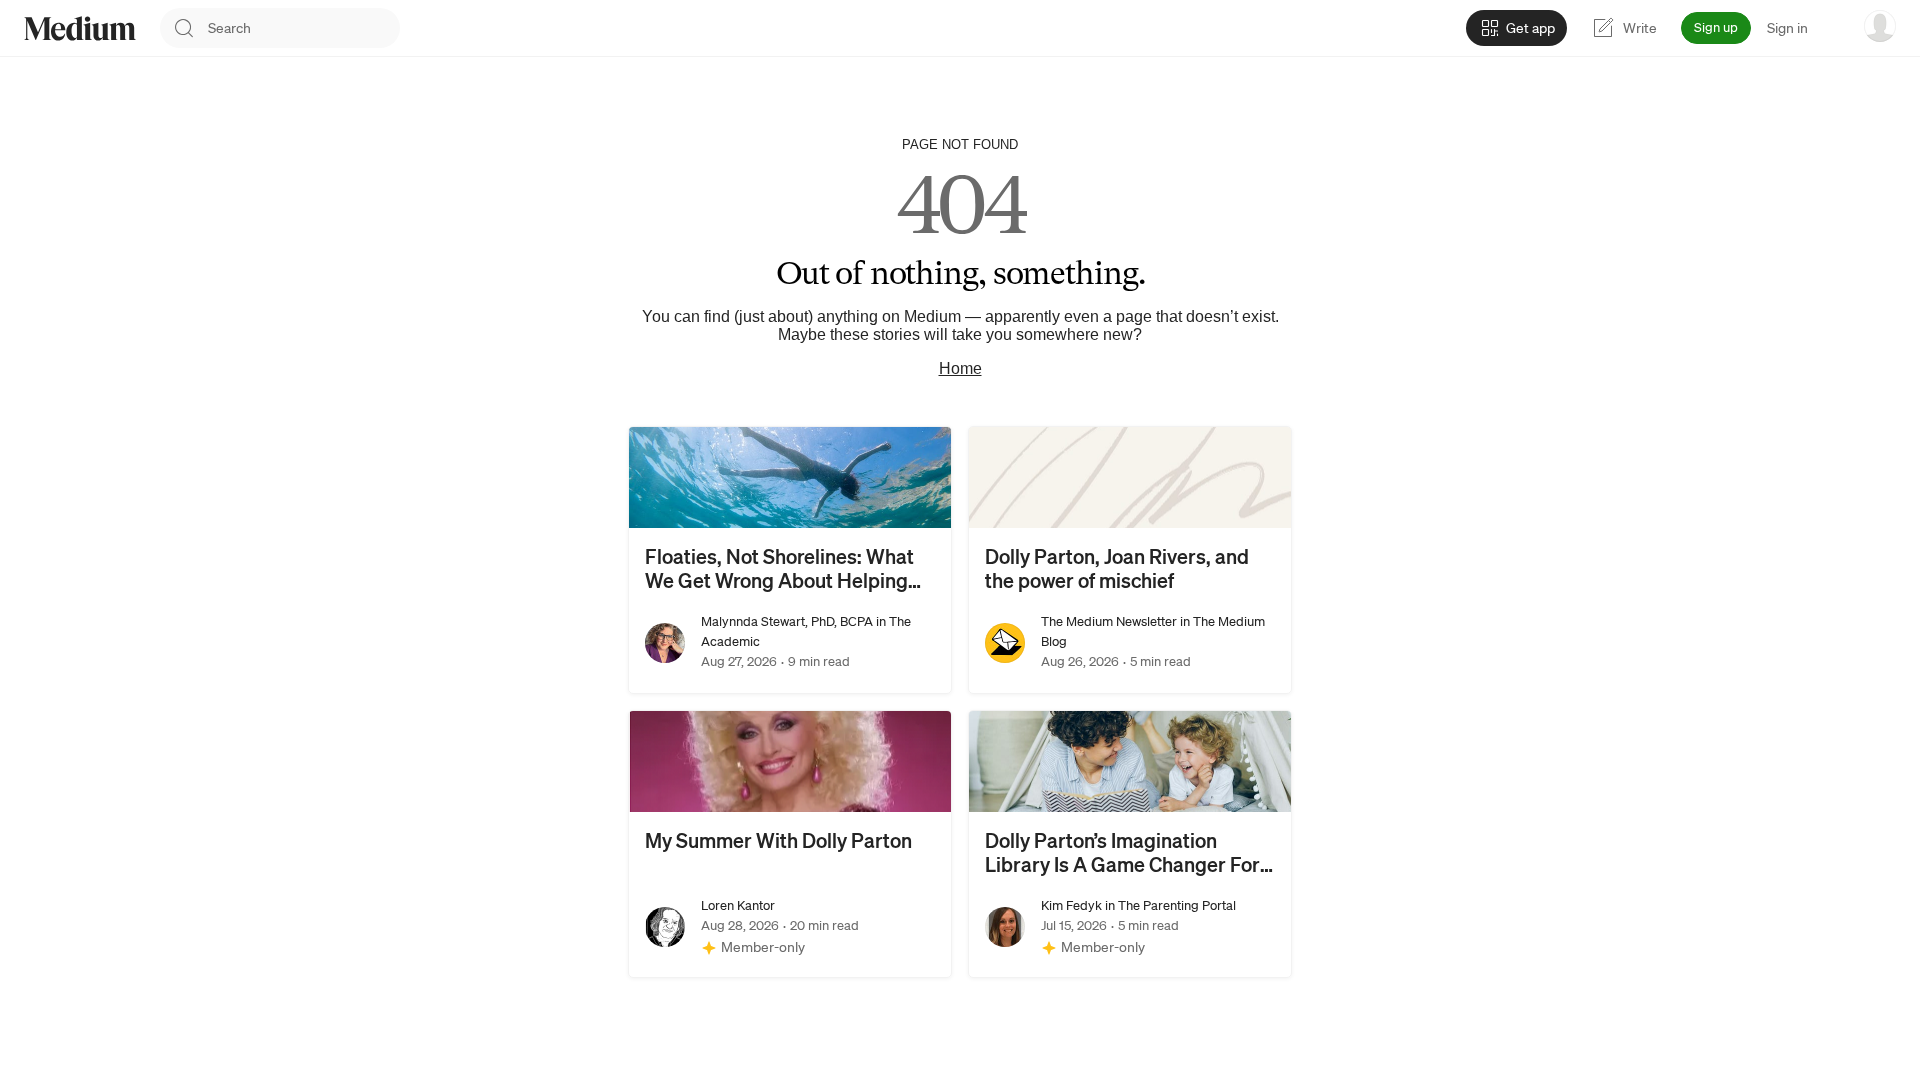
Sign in (1787, 28)
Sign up (1716, 27)
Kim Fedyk (1071, 905)
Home (960, 368)
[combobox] (304, 28)
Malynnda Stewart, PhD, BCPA (787, 621)
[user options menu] (1880, 26)
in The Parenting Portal (1169, 905)
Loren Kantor (738, 905)
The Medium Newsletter (1109, 621)
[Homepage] (80, 28)
